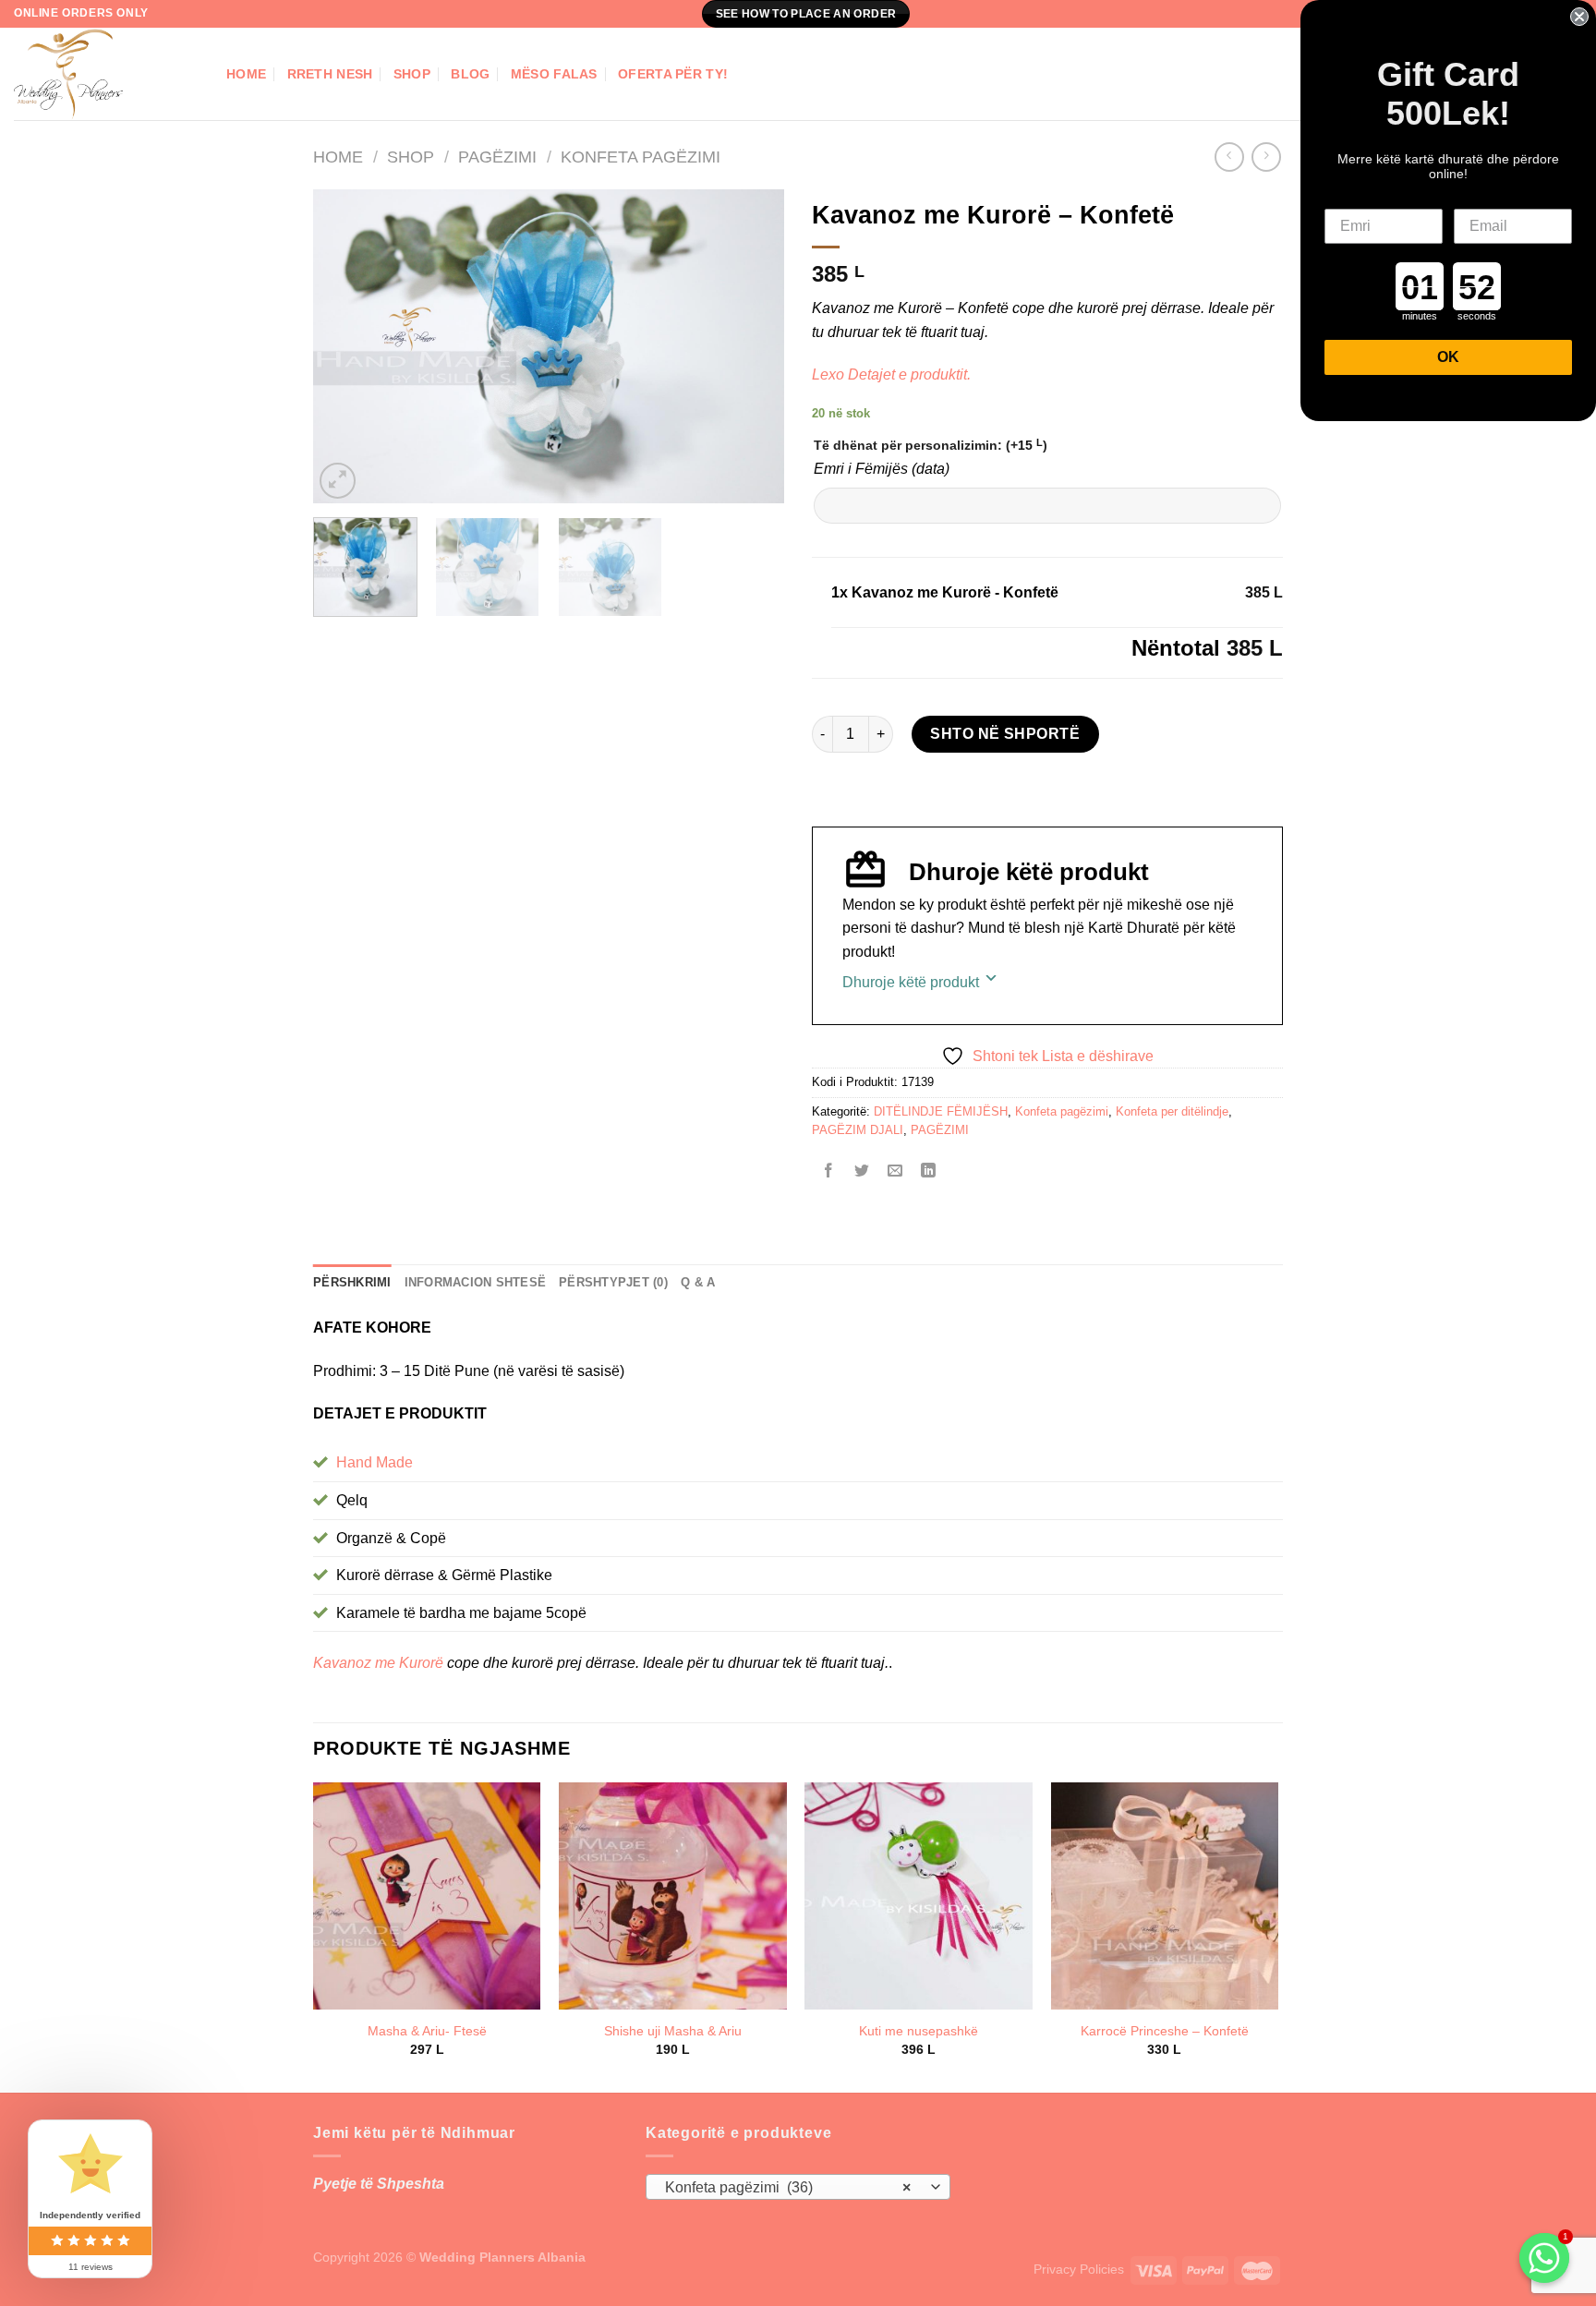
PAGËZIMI (497, 157)
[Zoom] (338, 481)
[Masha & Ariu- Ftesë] (427, 1896)
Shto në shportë (1005, 734)
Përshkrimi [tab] (352, 1282)
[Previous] (345, 346)
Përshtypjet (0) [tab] (613, 1282)
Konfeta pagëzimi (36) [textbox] (788, 2187)
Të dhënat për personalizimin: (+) (931, 445)
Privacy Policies (1079, 2269)
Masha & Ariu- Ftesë (427, 2031)
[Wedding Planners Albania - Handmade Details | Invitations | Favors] (106, 74)
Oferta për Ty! (673, 74)
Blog (470, 74)
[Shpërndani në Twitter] (862, 1172)
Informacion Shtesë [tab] (476, 1282)
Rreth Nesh (330, 74)
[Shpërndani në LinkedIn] (929, 1172)
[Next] (752, 346)
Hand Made (375, 1462)
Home (246, 74)
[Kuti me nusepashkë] (919, 1896)
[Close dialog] (1579, 17)
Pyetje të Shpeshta (379, 2184)
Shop (412, 74)
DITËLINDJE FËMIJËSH (941, 1111)
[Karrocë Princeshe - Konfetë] (1165, 1896)
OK (1448, 357)
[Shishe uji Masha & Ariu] (673, 1896)
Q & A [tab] (698, 1282)
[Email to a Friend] (895, 1172)
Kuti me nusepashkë (919, 2031)
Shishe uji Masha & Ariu (673, 2031)
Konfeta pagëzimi (641, 157)
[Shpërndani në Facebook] (829, 1172)
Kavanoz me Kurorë (380, 1663)
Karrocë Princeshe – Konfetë (1165, 2031)
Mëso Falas (554, 74)
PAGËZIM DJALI (858, 1130)
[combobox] (798, 2187)
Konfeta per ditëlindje (1172, 1111)
